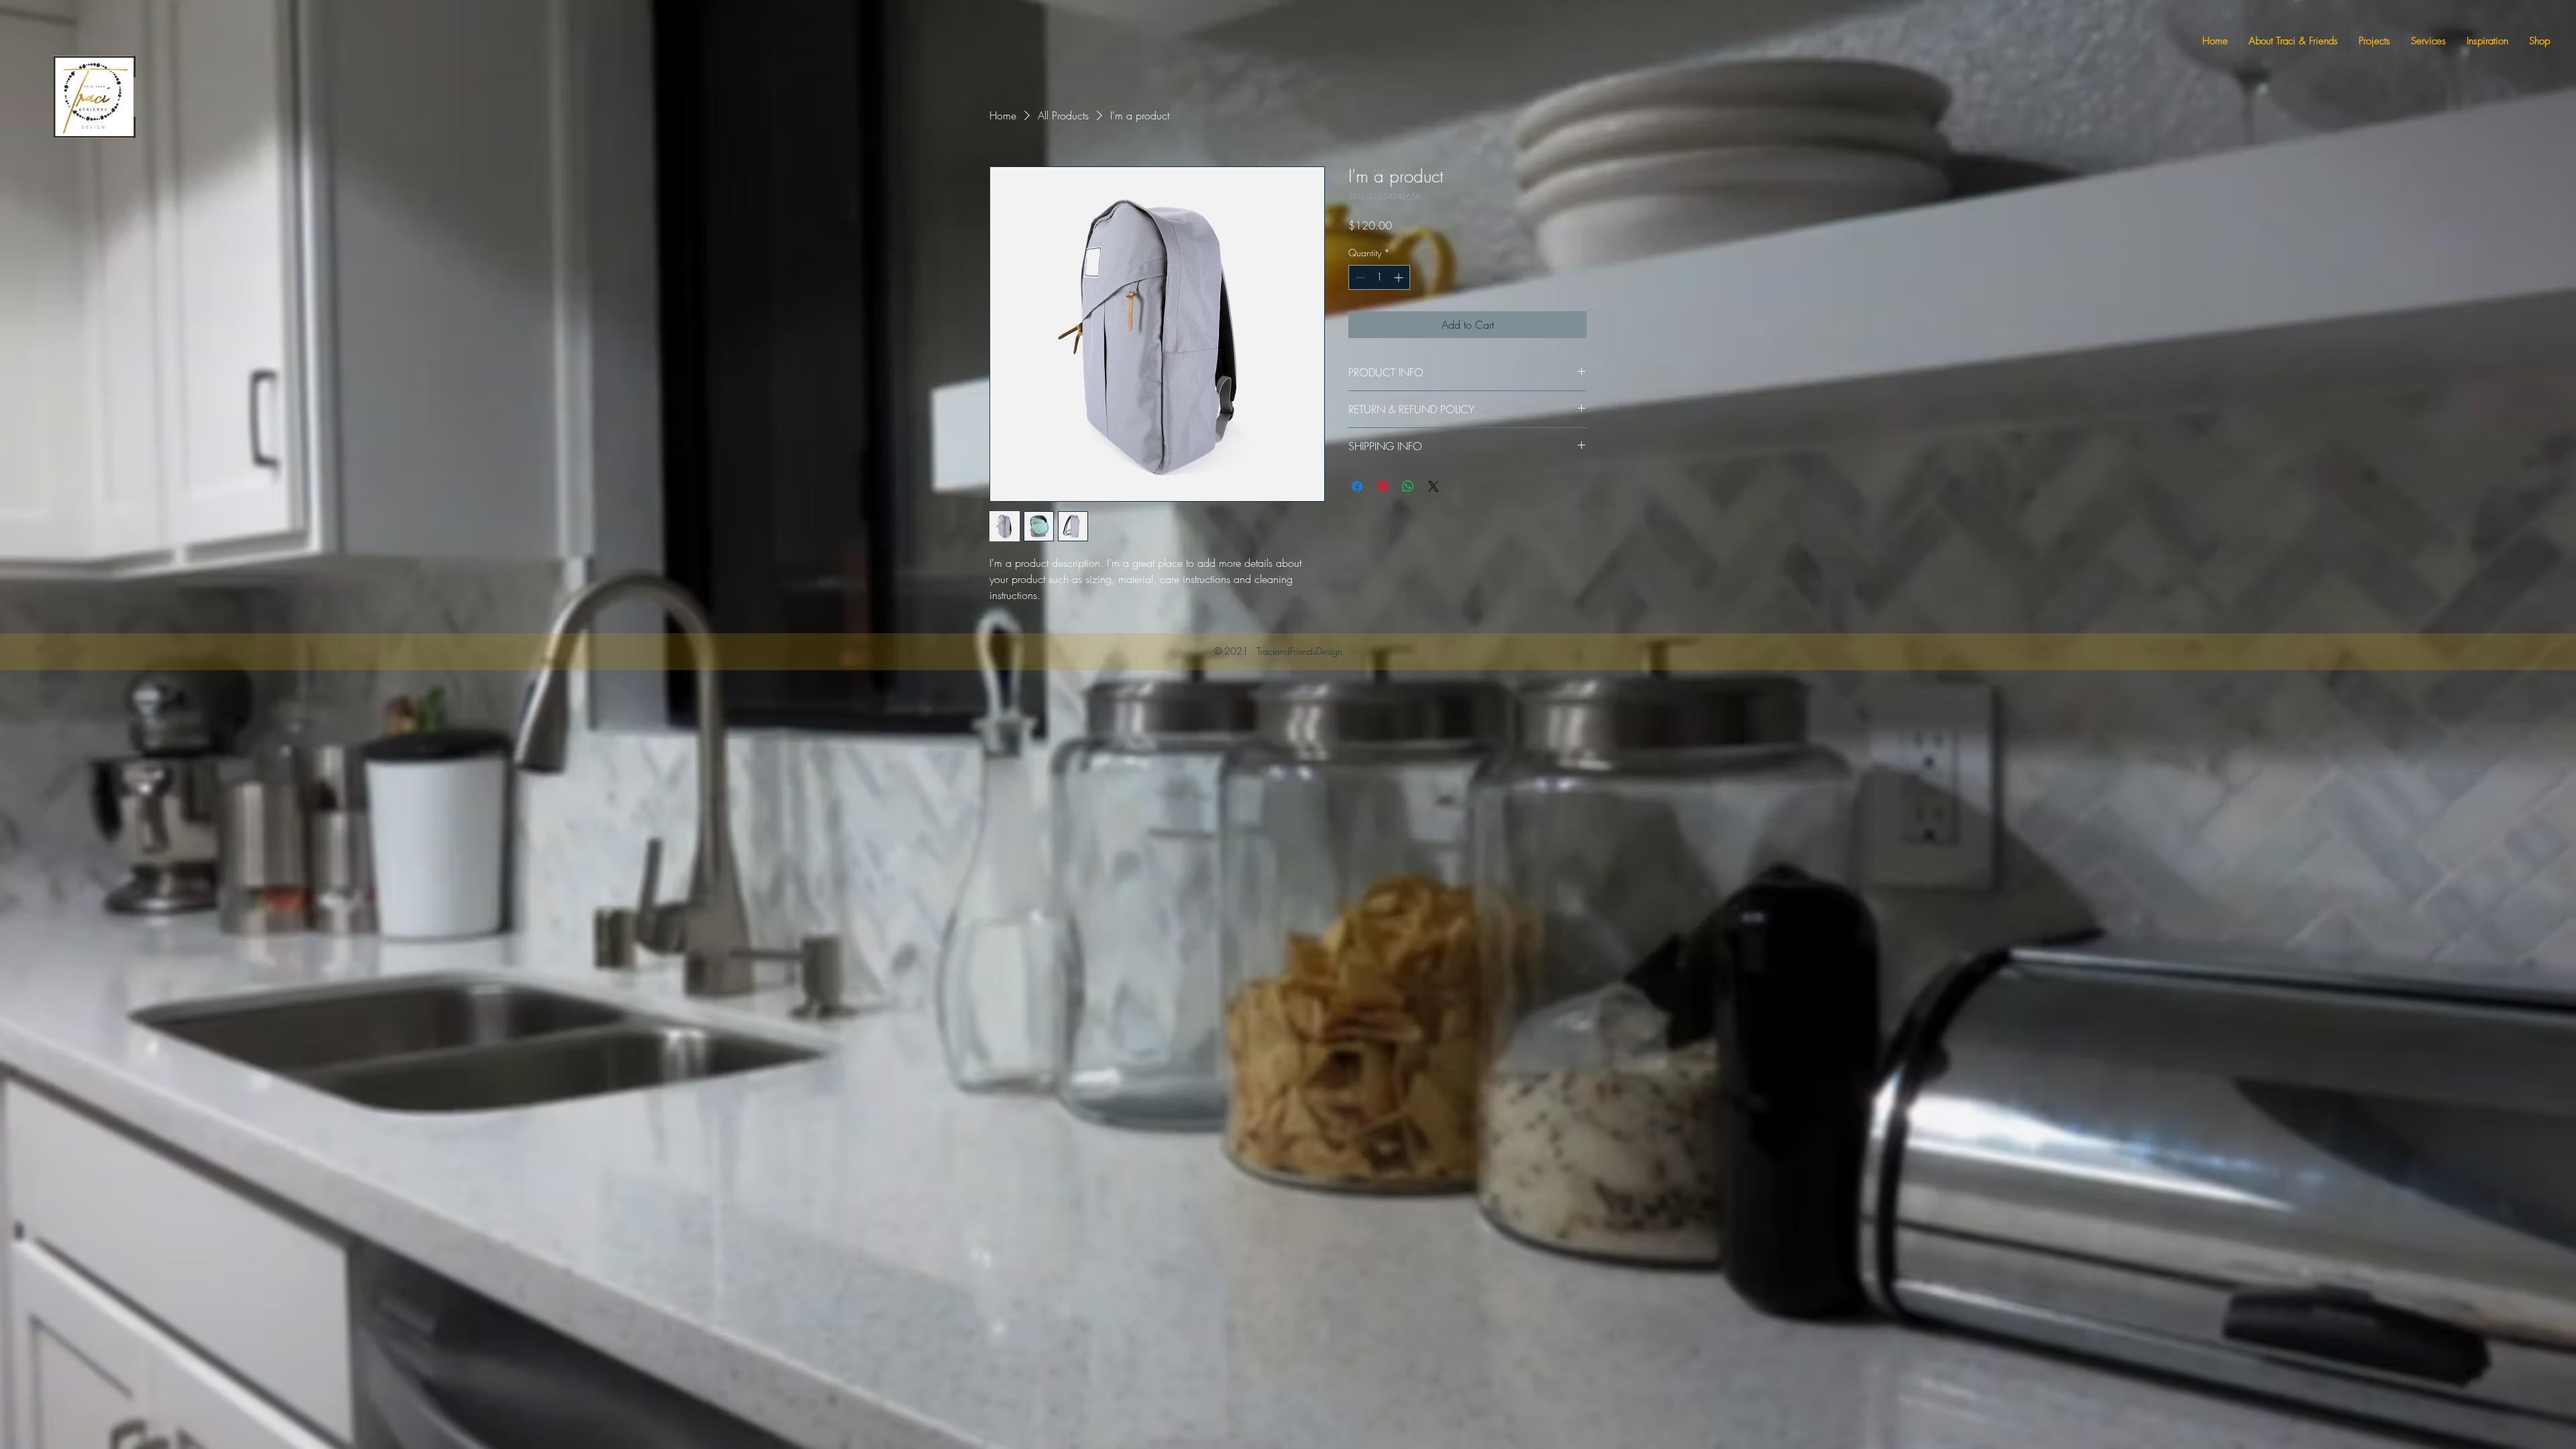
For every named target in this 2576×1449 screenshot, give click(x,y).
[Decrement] (1359, 277)
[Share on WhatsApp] (1408, 486)
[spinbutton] (1379, 277)
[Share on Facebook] (1357, 486)
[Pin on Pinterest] (1383, 486)
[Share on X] (1434, 486)
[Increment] (1400, 277)
